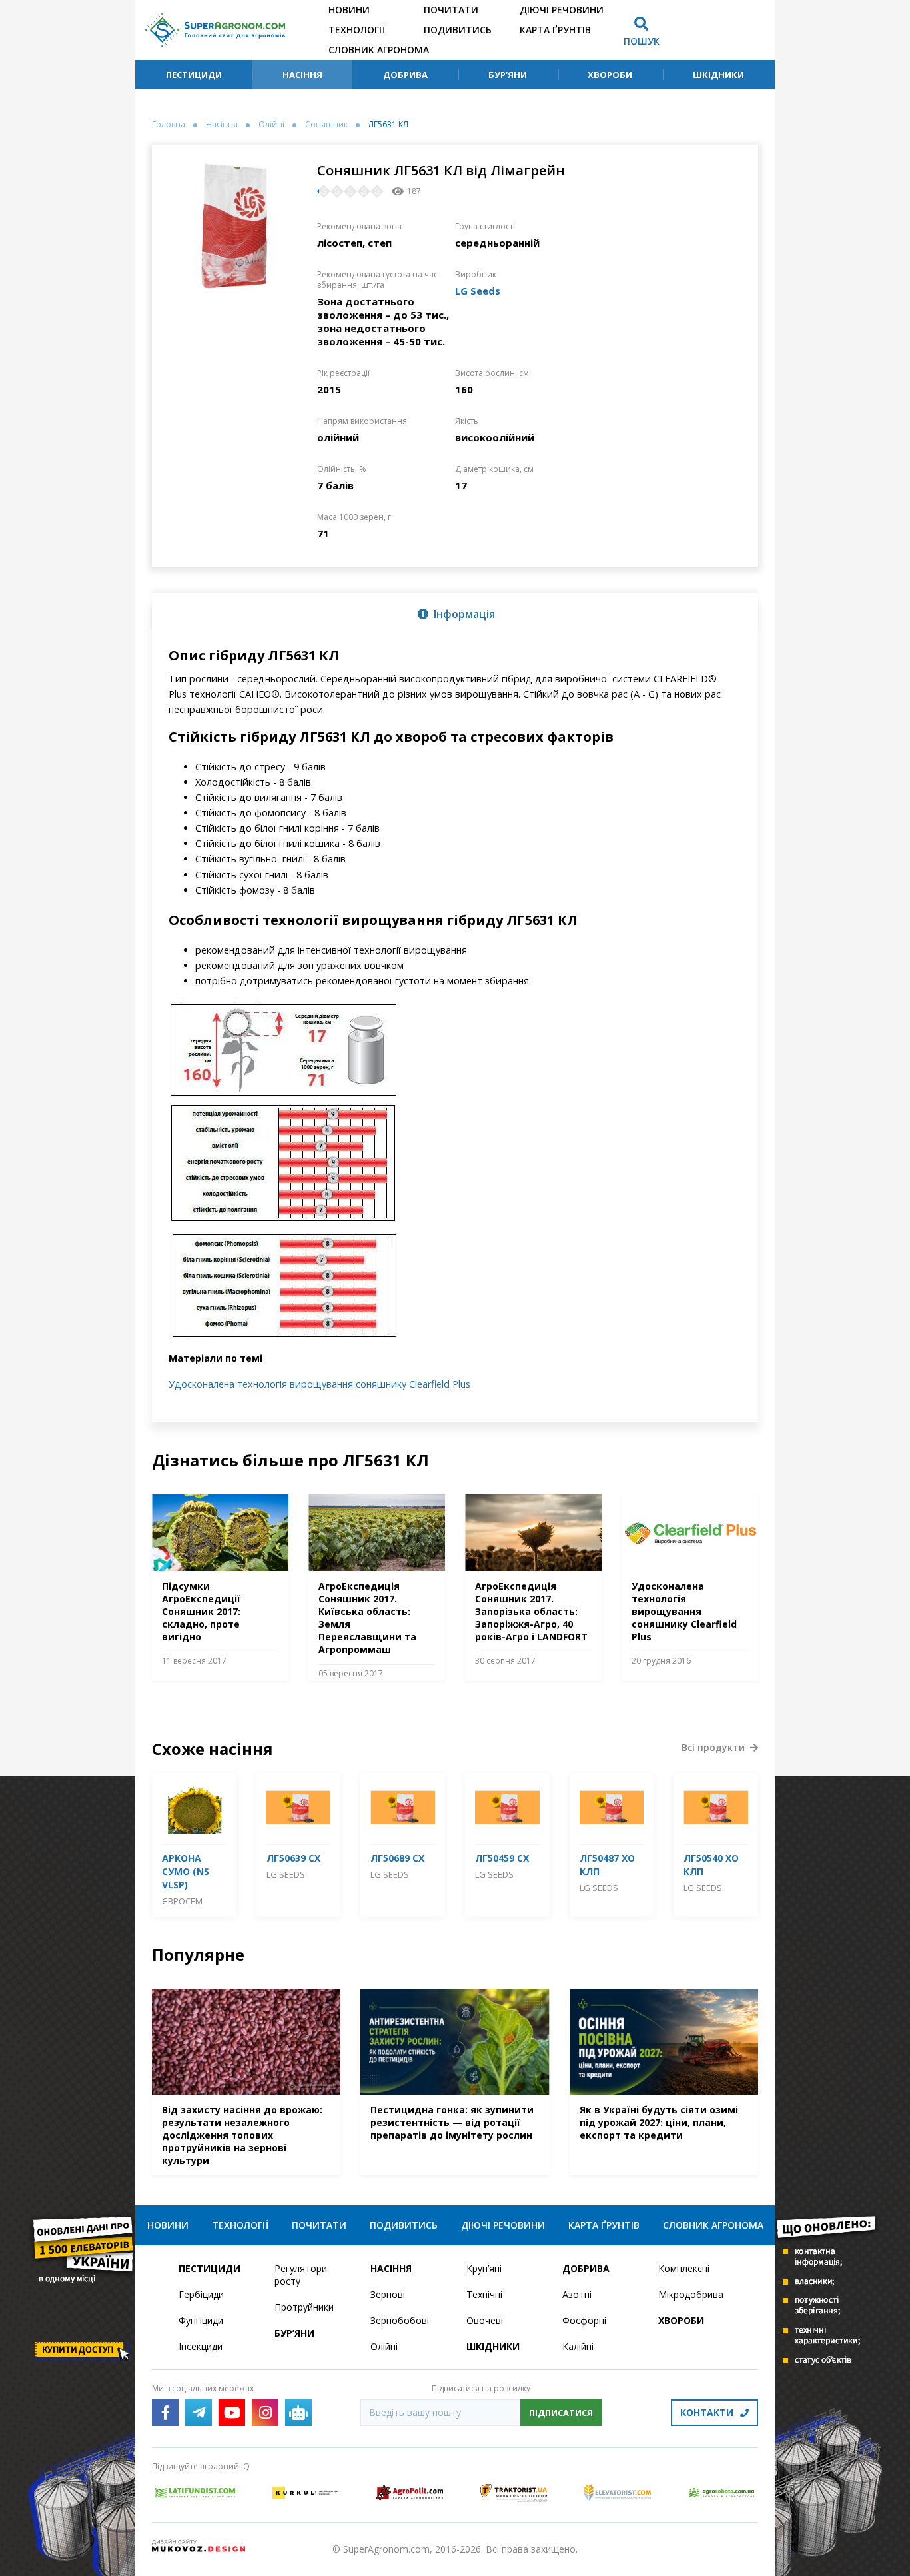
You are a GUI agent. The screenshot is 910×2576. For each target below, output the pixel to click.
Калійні (578, 2346)
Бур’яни (508, 75)
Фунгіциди (201, 2320)
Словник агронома (379, 50)
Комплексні (684, 2268)
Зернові (388, 2294)
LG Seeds (478, 291)
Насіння (302, 75)
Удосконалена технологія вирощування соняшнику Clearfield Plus (319, 1384)
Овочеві (485, 2320)
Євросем (182, 1901)
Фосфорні (584, 2320)
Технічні (484, 2294)
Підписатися (561, 2413)
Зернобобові (400, 2320)
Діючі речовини (562, 10)
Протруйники (304, 2307)
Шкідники (718, 75)
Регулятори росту (301, 2275)
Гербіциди (201, 2294)
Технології (357, 30)
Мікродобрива (691, 2294)
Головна (169, 125)
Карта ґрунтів (555, 30)
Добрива (405, 75)
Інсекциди (201, 2346)
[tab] (455, 613)
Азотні (577, 2294)
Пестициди (194, 75)
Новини (349, 10)
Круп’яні (484, 2268)
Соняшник (326, 125)
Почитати (451, 10)
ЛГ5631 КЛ (388, 125)
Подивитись (458, 30)
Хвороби (610, 75)
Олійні (271, 125)
